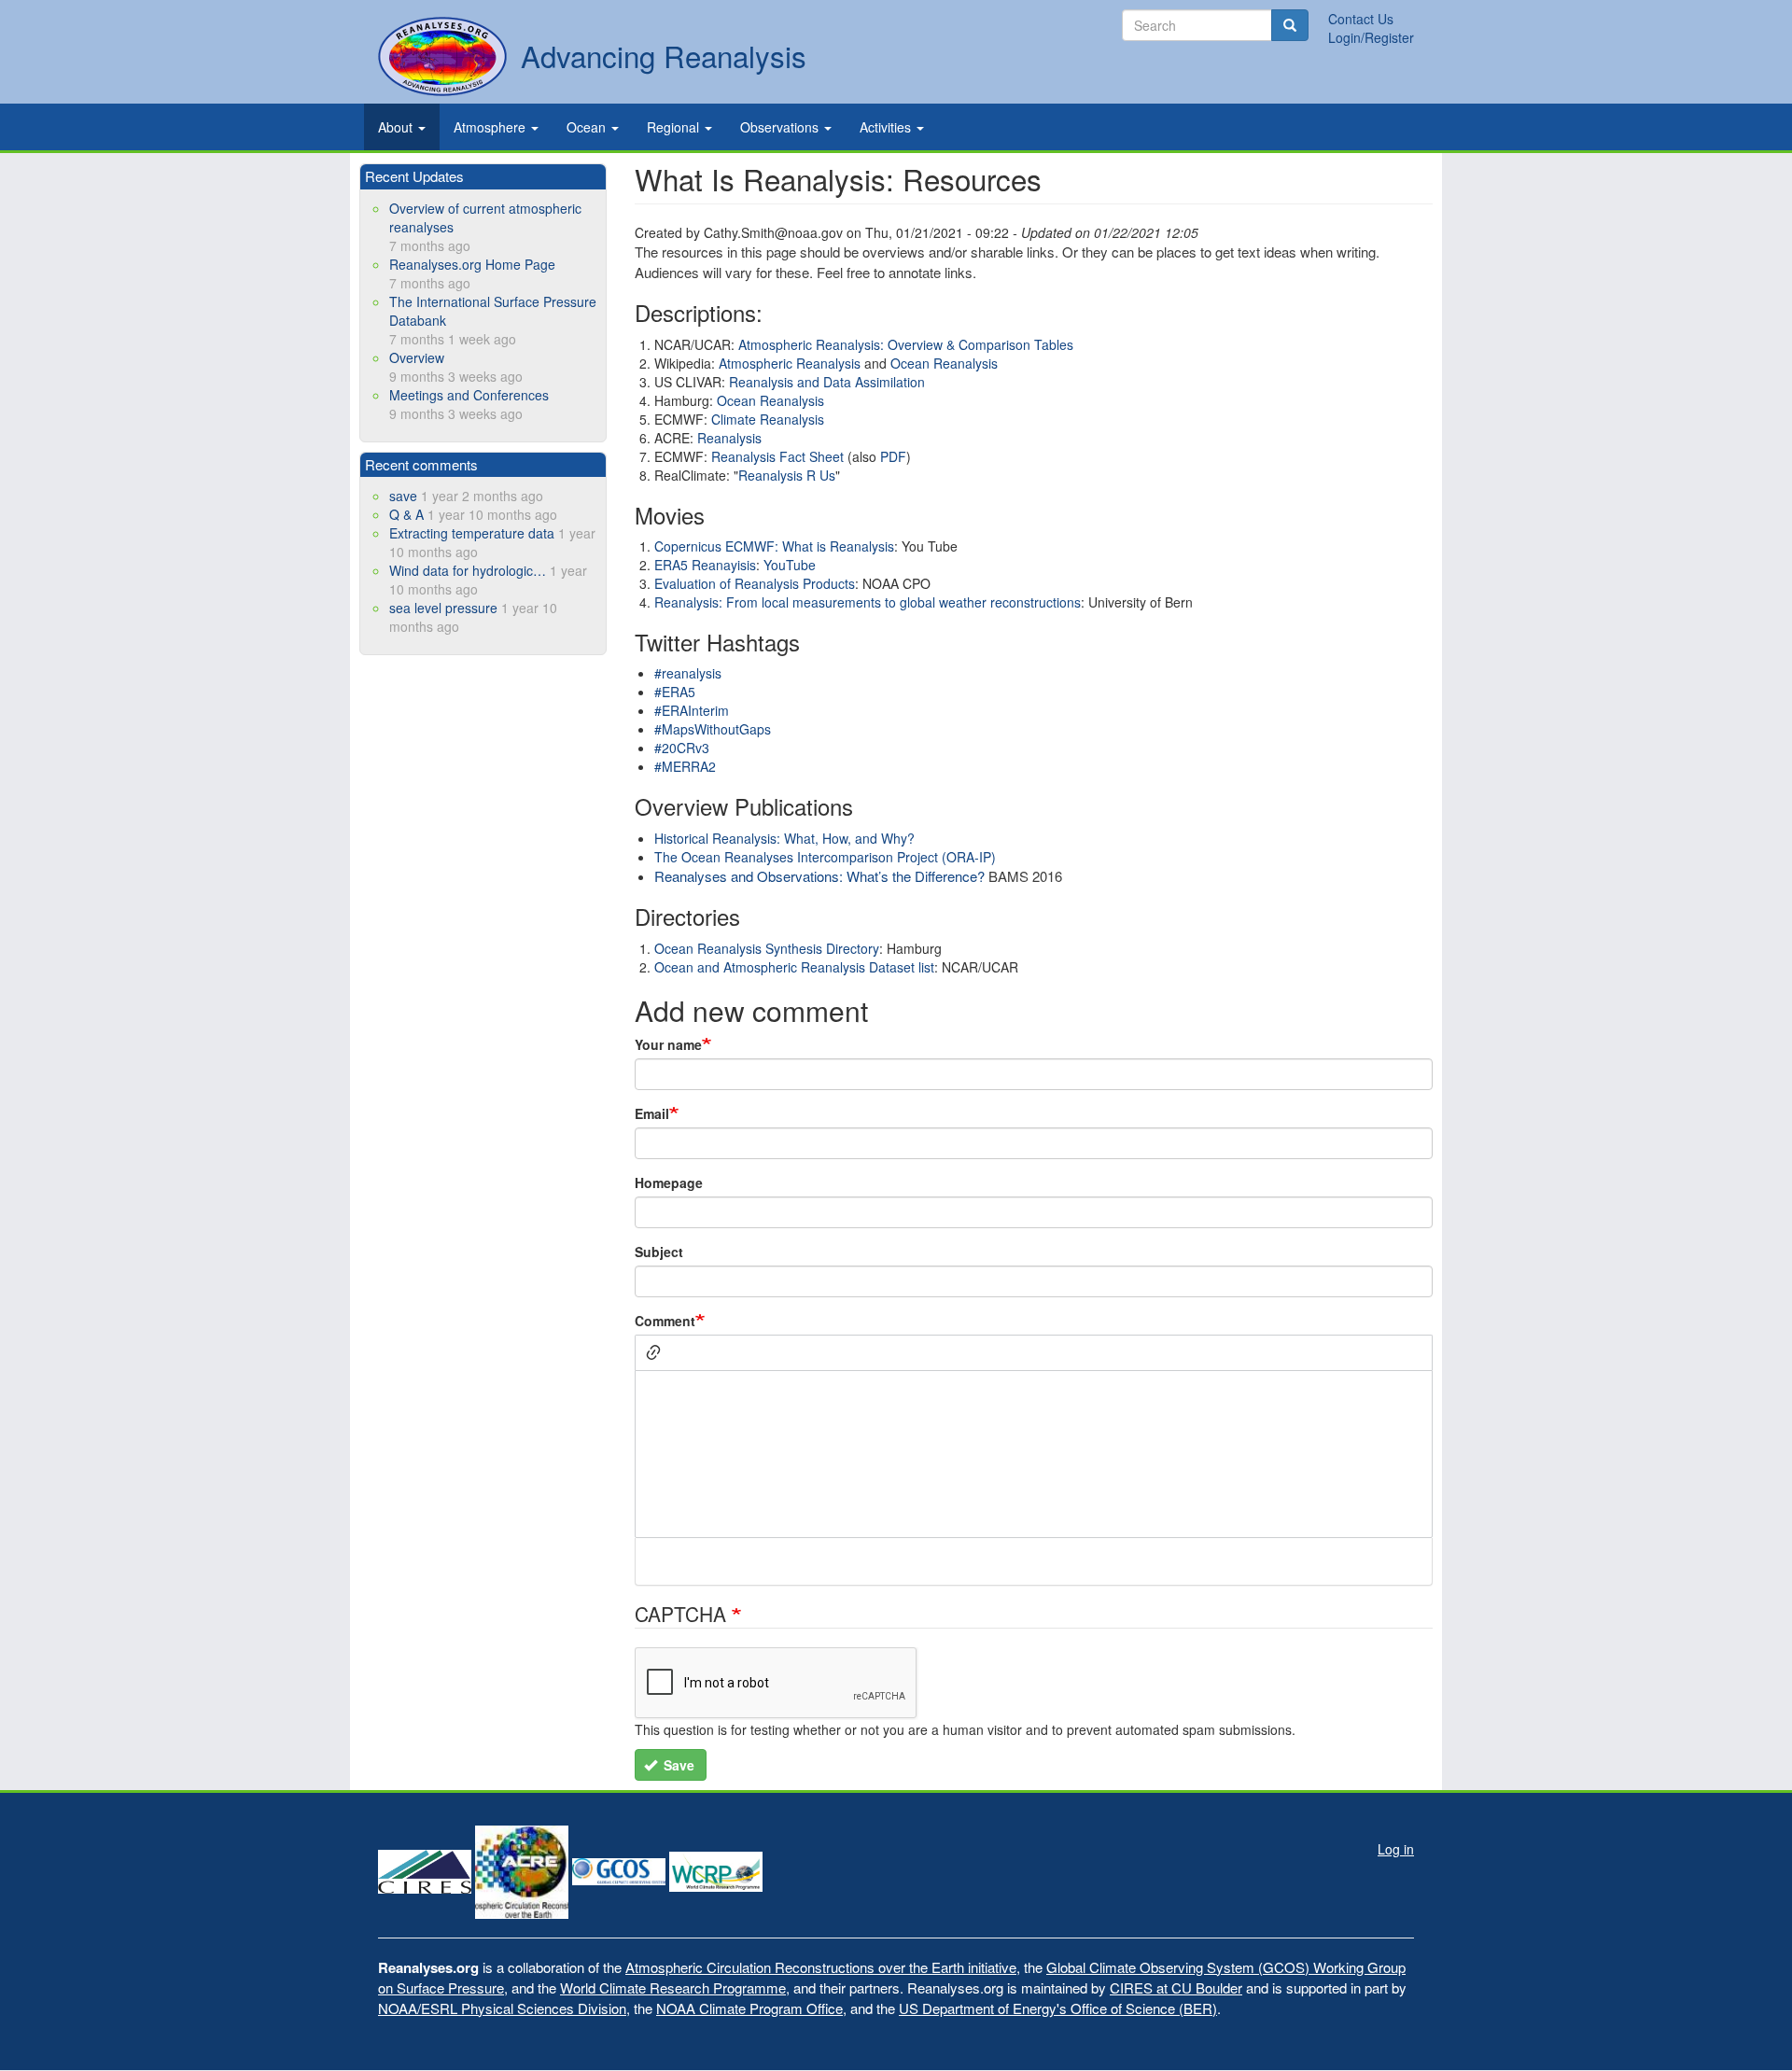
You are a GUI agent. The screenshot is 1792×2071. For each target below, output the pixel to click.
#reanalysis (688, 673)
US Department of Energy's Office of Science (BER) (1058, 2008)
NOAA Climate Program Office (749, 2008)
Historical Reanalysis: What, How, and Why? (784, 838)
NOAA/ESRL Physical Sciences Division (502, 2008)
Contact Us (1361, 19)
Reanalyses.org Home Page (472, 264)
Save (677, 1765)
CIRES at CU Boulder (1176, 1987)
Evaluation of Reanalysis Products (755, 583)
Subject (659, 1252)
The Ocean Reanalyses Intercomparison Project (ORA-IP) (825, 857)
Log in (1396, 1849)
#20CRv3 (682, 748)
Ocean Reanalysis (944, 363)
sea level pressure (443, 608)
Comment (665, 1321)
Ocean (588, 127)
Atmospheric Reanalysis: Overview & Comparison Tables (906, 344)
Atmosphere (491, 127)
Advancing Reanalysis (664, 56)
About (397, 127)
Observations (781, 127)
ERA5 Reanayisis (705, 565)
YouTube (790, 565)
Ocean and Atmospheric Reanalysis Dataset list (794, 967)
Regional (675, 127)
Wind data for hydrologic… (468, 570)
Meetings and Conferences (469, 395)
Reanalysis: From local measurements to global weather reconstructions (868, 602)
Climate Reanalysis (768, 419)
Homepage (669, 1182)
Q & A (406, 514)
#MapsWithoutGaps (713, 729)
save (403, 496)
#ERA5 (675, 692)
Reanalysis (729, 438)
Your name (668, 1044)
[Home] (442, 56)
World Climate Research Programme (673, 1987)
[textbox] (1034, 1454)
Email (652, 1113)
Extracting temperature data (472, 533)
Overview (417, 357)
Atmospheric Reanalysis (791, 363)
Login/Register (1371, 37)
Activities (887, 127)
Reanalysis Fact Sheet (776, 456)
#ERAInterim (692, 710)
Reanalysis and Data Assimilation (827, 382)
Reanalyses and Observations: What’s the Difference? (819, 876)
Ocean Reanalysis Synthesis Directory (767, 948)
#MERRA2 (685, 766)
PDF (893, 456)
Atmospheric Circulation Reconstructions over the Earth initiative (821, 1967)
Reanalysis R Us (787, 475)
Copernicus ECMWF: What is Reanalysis (774, 546)
